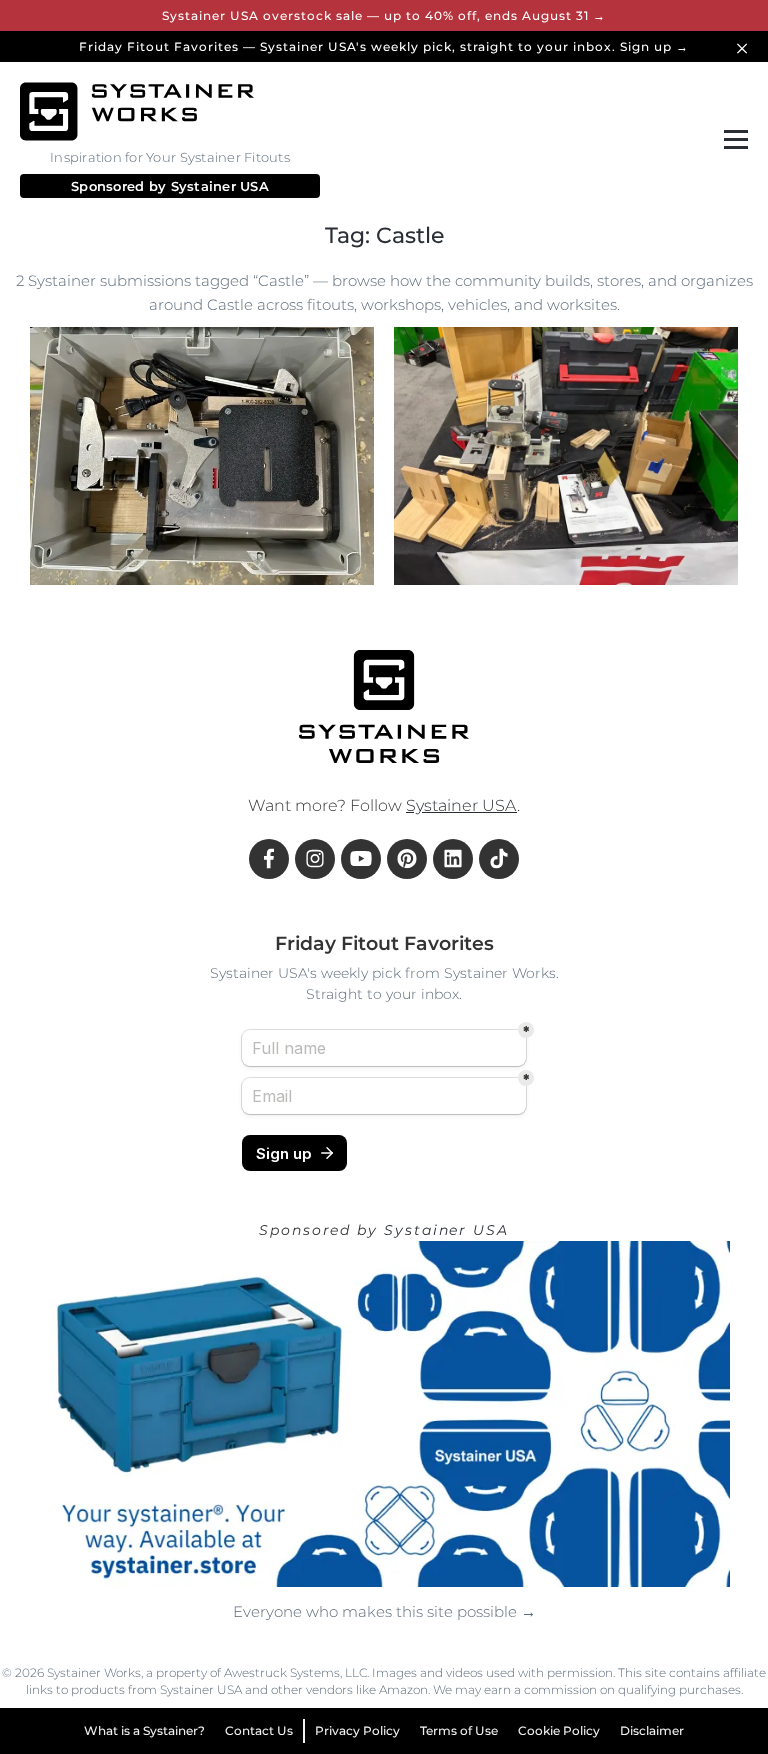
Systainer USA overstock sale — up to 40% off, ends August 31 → (384, 15)
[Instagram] (315, 859)
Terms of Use (459, 1730)
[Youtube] (361, 859)
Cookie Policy (559, 1730)
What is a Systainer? (144, 1730)
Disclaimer (652, 1730)
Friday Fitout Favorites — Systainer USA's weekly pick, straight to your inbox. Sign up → (384, 46)
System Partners (536, 539)
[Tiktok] (499, 859)
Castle (73, 539)
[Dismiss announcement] (745, 46)
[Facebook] (269, 859)
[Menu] (732, 140)
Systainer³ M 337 (172, 539)
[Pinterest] (407, 859)
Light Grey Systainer (118, 579)
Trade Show (652, 539)
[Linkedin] (453, 859)
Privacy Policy (357, 1730)
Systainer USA (220, 186)
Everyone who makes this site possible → (384, 1611)
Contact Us (259, 1730)
